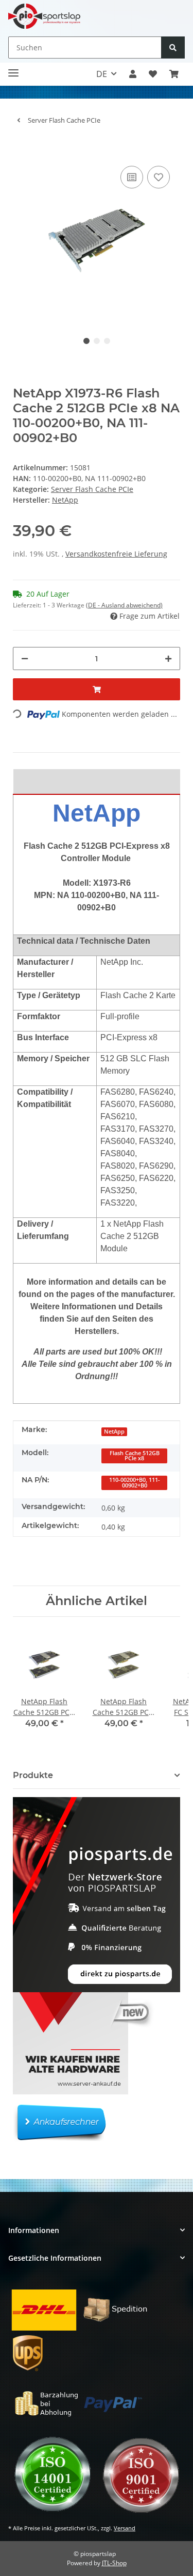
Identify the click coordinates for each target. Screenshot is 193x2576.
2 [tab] (97, 341)
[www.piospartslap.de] (44, 16)
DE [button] (102, 74)
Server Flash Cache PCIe (92, 489)
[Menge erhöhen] (168, 659)
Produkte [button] (33, 1775)
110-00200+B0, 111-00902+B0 (135, 1483)
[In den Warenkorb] (21, 148)
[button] (133, 74)
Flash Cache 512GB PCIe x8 (135, 1456)
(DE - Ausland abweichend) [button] (124, 605)
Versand (125, 2528)
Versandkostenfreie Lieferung (116, 554)
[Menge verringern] (25, 659)
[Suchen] (173, 47)
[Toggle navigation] (13, 69)
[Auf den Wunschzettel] (159, 177)
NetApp (114, 1432)
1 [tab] (86, 341)
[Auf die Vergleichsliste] (132, 177)
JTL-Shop (114, 2563)
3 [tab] (107, 341)
